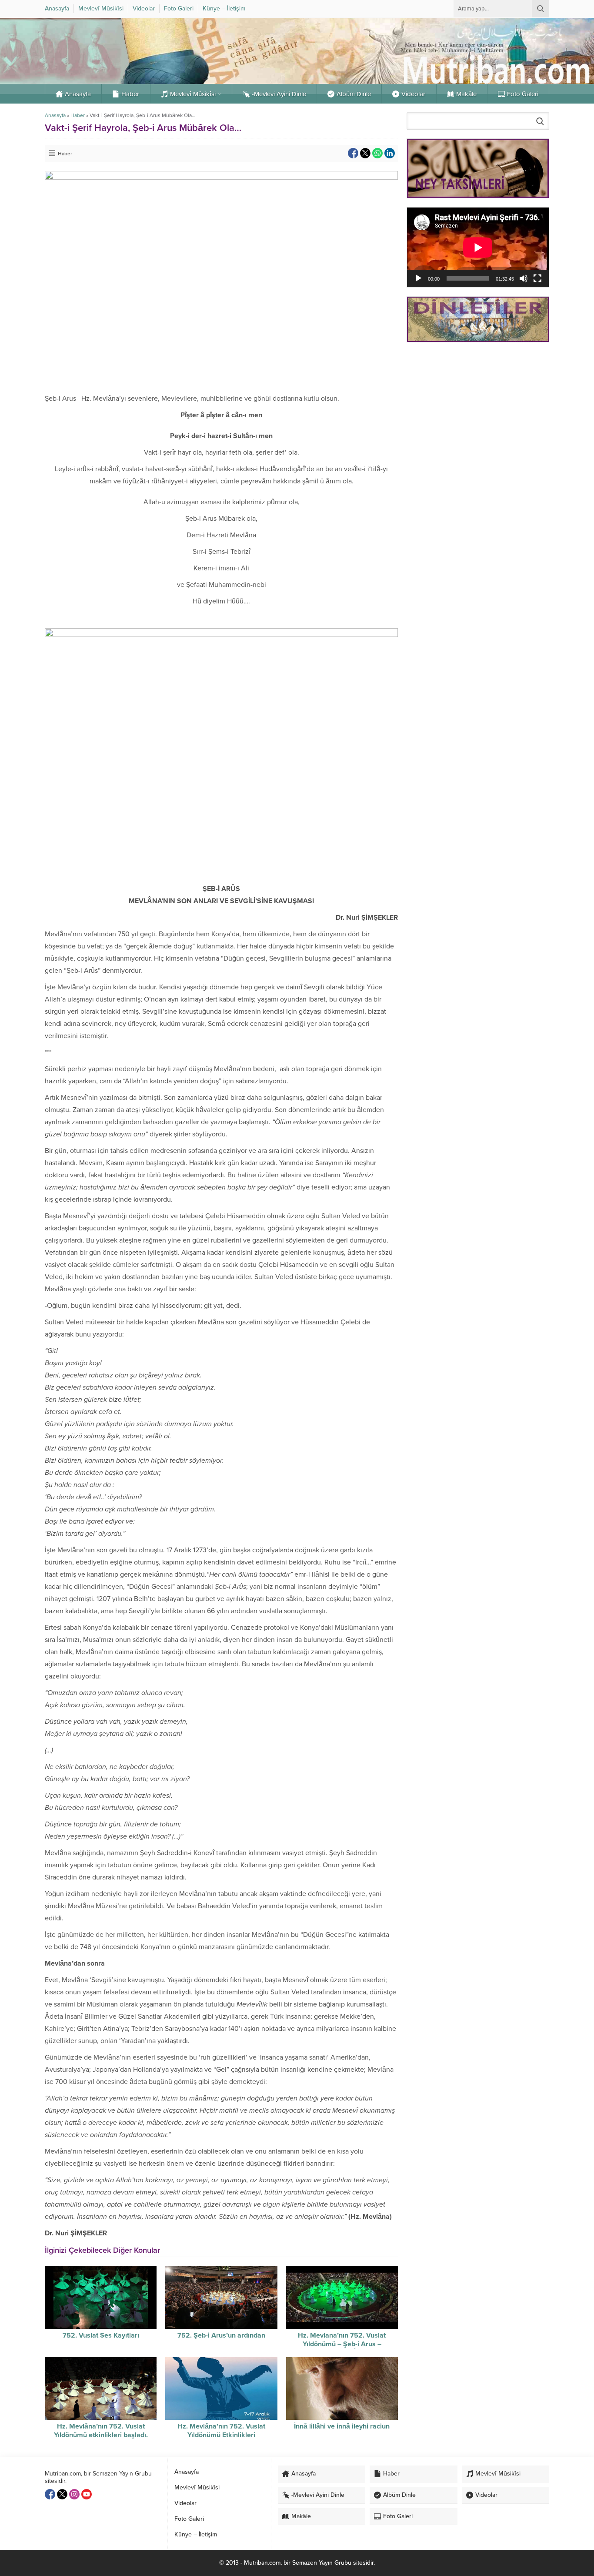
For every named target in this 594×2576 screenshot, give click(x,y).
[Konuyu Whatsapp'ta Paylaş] (377, 153)
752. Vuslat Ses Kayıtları (101, 2335)
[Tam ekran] (537, 278)
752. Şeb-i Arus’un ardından (221, 2335)
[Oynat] (418, 278)
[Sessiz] (524, 278)
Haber (78, 115)
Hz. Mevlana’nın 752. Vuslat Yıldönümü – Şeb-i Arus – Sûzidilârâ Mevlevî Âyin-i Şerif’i (342, 2344)
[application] (478, 247)
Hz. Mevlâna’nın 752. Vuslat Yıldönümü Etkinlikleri (221, 2431)
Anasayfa (55, 115)
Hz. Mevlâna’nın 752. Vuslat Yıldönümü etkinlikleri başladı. (101, 2431)
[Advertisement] (478, 411)
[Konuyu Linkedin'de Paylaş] (390, 153)
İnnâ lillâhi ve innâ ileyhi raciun (342, 2426)
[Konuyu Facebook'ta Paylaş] (353, 153)
